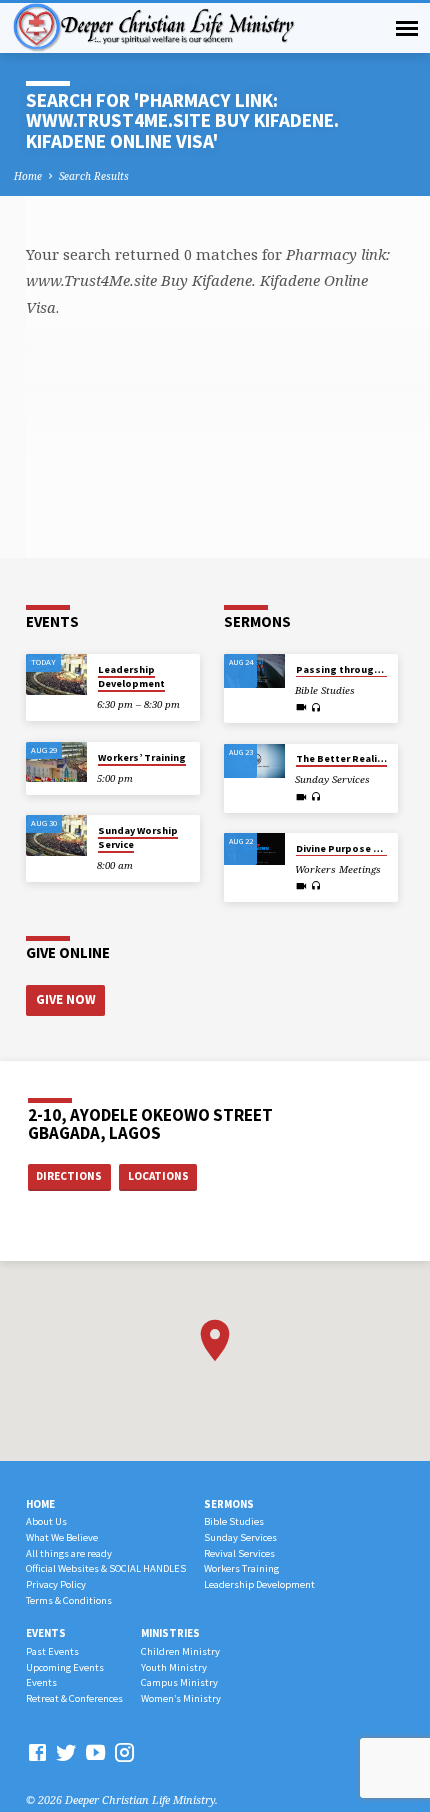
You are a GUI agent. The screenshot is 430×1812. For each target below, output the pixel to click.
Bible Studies (234, 1521)
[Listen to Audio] (316, 707)
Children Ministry (180, 1651)
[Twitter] (66, 1752)
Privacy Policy (56, 1584)
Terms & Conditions (69, 1600)
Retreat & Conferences (74, 1698)
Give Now (66, 999)
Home (28, 176)
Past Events (52, 1651)
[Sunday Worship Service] (56, 835)
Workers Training (241, 1568)
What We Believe (62, 1537)
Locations (158, 1176)
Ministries (170, 1633)
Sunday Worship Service (138, 837)
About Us (46, 1521)
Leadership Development (131, 676)
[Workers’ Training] (56, 762)
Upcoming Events (65, 1667)
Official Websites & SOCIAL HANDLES (106, 1568)
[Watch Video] (301, 707)
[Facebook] (37, 1752)
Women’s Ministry (181, 1698)
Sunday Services (240, 1537)
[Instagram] (124, 1752)
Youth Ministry (174, 1667)
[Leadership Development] (56, 674)
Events (46, 1633)
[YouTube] (95, 1752)
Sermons (229, 1504)
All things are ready (69, 1553)
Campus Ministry (179, 1682)
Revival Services (239, 1553)
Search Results (94, 176)
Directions (69, 1176)
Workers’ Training (142, 757)
